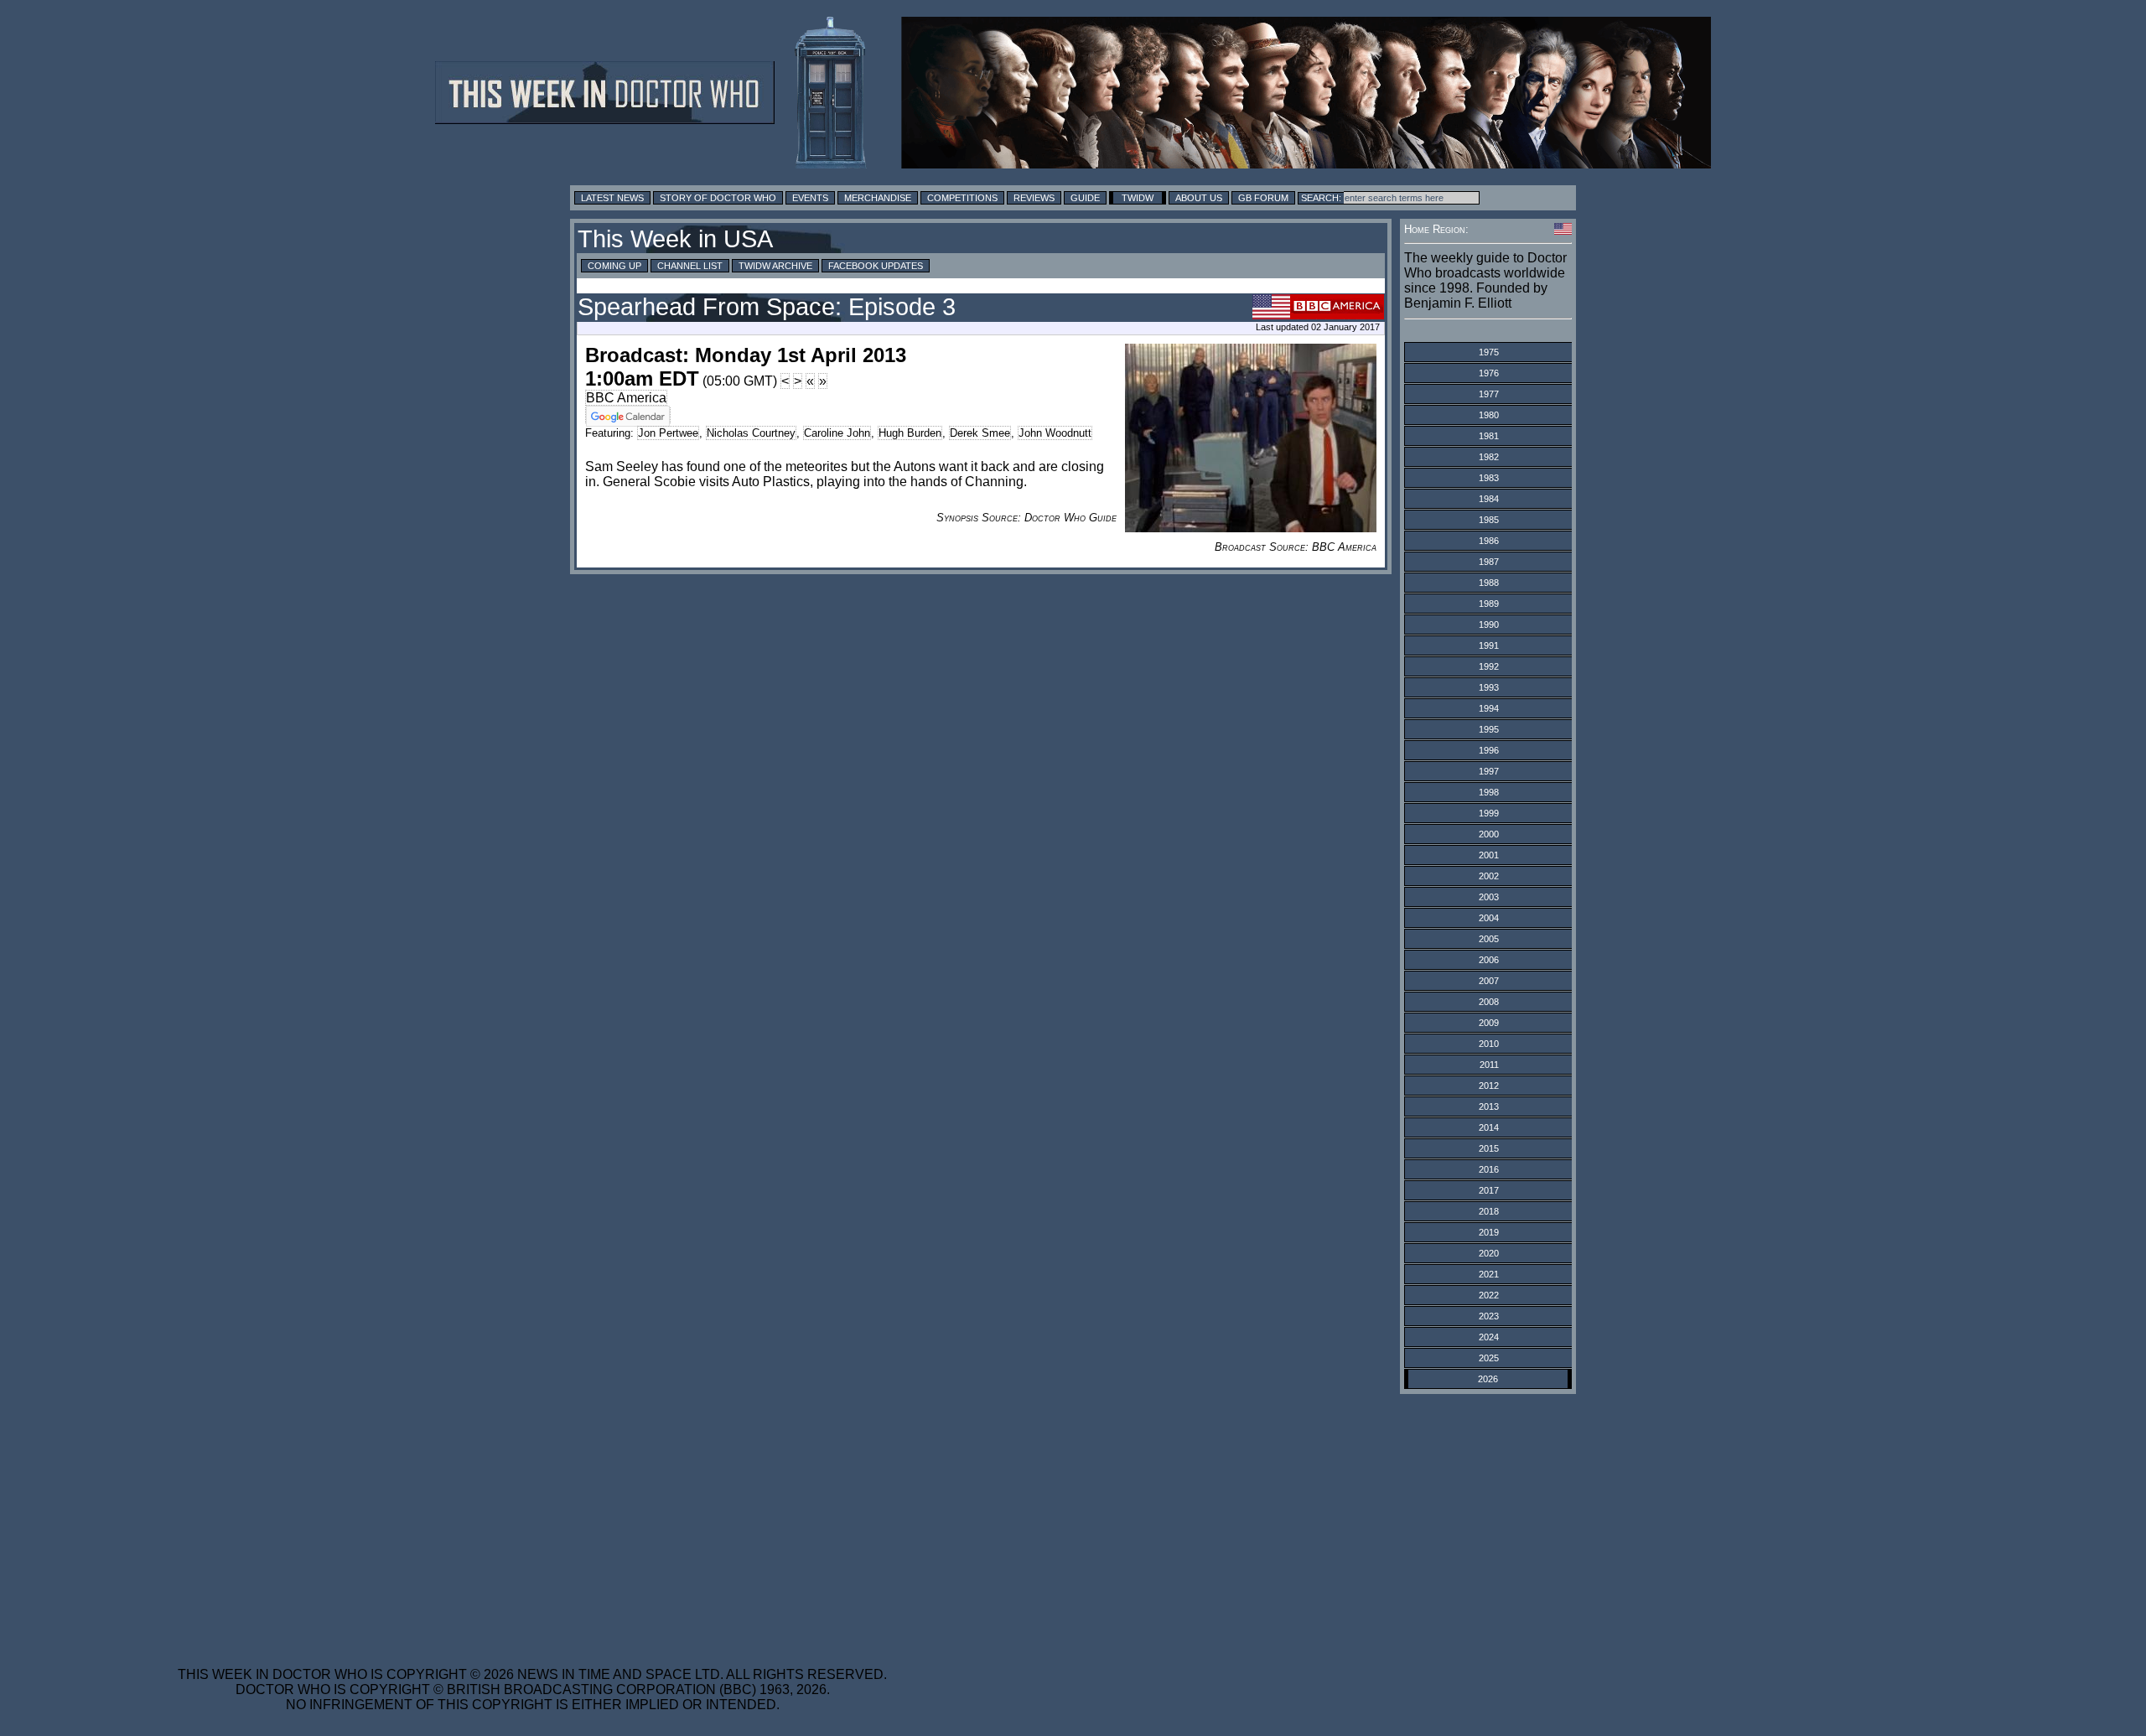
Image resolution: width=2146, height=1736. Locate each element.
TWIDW (1138, 198)
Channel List (690, 266)
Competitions (962, 198)
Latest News (612, 198)
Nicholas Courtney (751, 433)
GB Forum (1263, 198)
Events (810, 198)
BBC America (626, 398)
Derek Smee (980, 433)
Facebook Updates (876, 266)
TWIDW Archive (775, 266)
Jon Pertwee (668, 433)
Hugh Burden (910, 433)
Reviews (1034, 198)
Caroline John (837, 433)
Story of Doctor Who (718, 198)
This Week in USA (675, 239)
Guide (1085, 198)
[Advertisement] (532, 1520)
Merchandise (878, 198)
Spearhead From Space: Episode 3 (767, 307)
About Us (1199, 198)
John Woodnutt (1055, 433)
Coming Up (614, 266)
